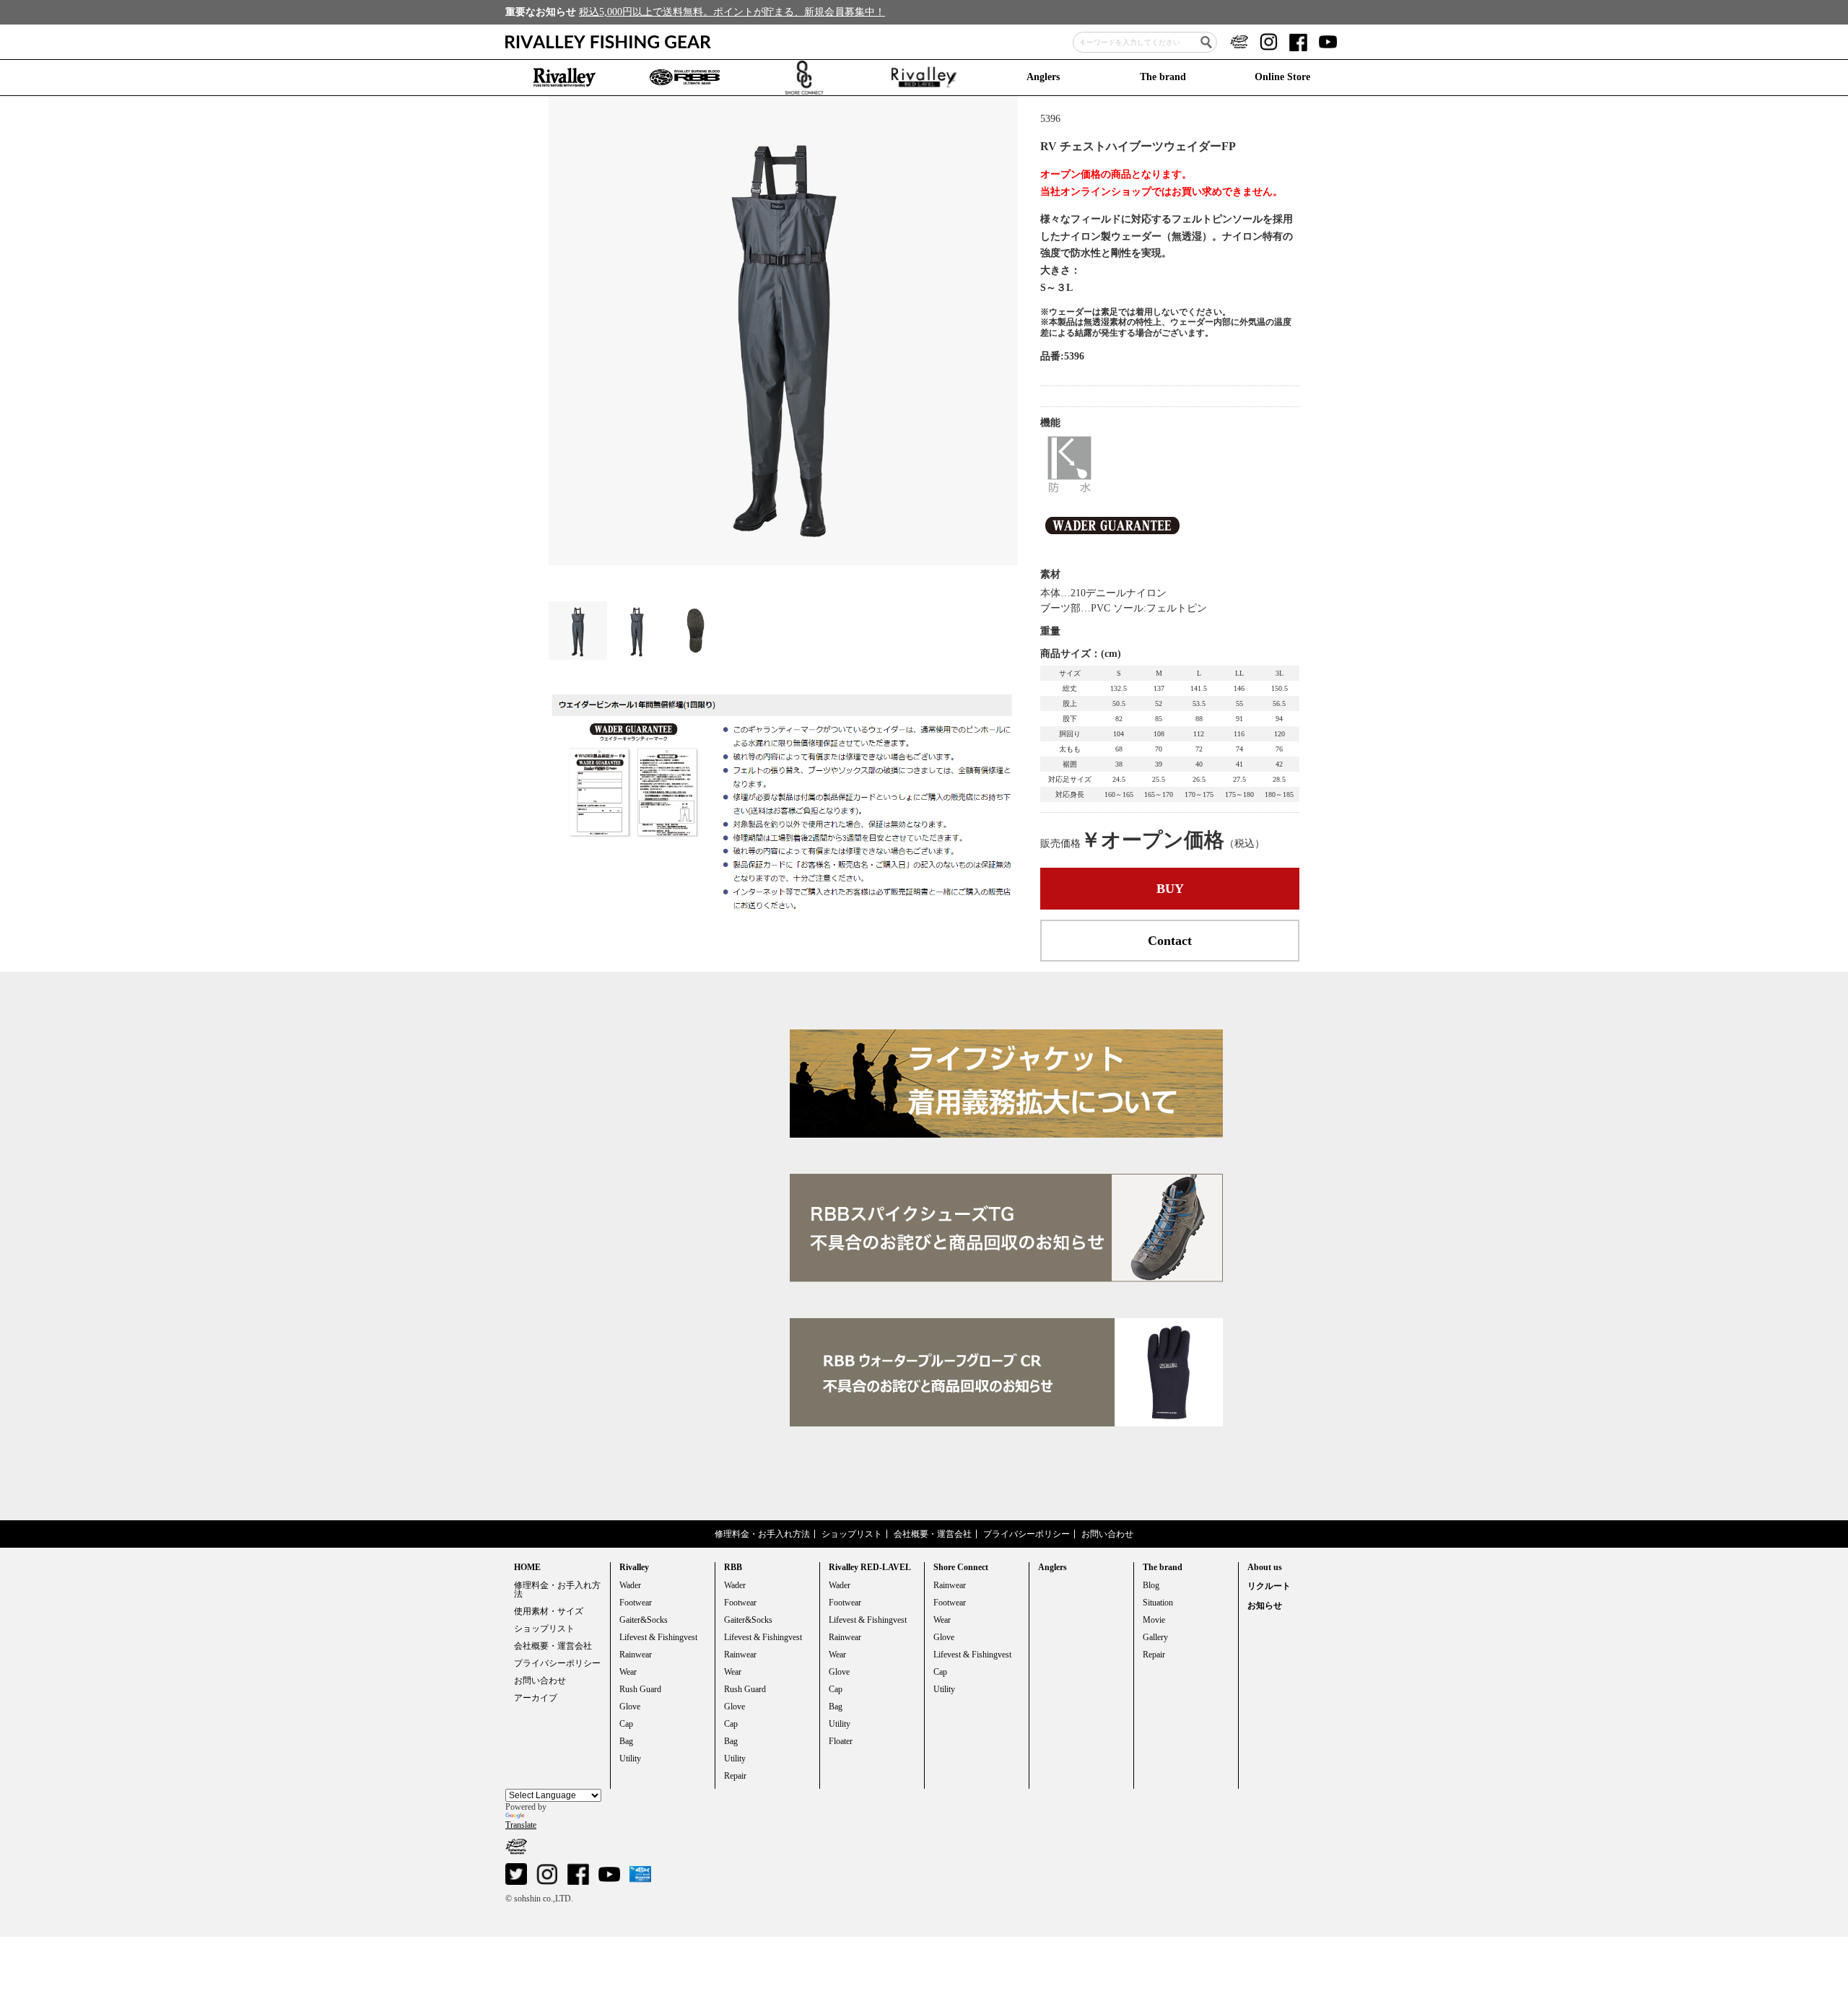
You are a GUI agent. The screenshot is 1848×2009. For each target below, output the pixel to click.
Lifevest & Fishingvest (658, 1637)
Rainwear (636, 1655)
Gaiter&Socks (644, 1620)
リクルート (1269, 1586)
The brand (1163, 77)
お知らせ (1265, 1605)
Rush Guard (640, 1689)
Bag (626, 1741)
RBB (733, 1567)
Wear (628, 1672)
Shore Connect (961, 1567)
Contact (1170, 941)
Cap (626, 1724)
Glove (630, 1707)
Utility (630, 1759)
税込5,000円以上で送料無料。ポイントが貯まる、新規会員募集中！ (732, 12)
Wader (630, 1585)
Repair (735, 1776)
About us (1265, 1567)
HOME (527, 1567)
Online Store (1282, 77)
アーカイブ (536, 1698)
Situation (1158, 1603)
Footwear (636, 1603)
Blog (1151, 1585)
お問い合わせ (1107, 1534)
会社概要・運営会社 (933, 1534)
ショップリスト (852, 1534)
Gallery (1155, 1637)
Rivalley (634, 1567)
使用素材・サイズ (549, 1611)
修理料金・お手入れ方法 (762, 1534)
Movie (1154, 1620)
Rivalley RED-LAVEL (870, 1567)
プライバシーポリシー (1027, 1534)
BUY (1170, 889)
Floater (841, 1741)
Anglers (1043, 77)
